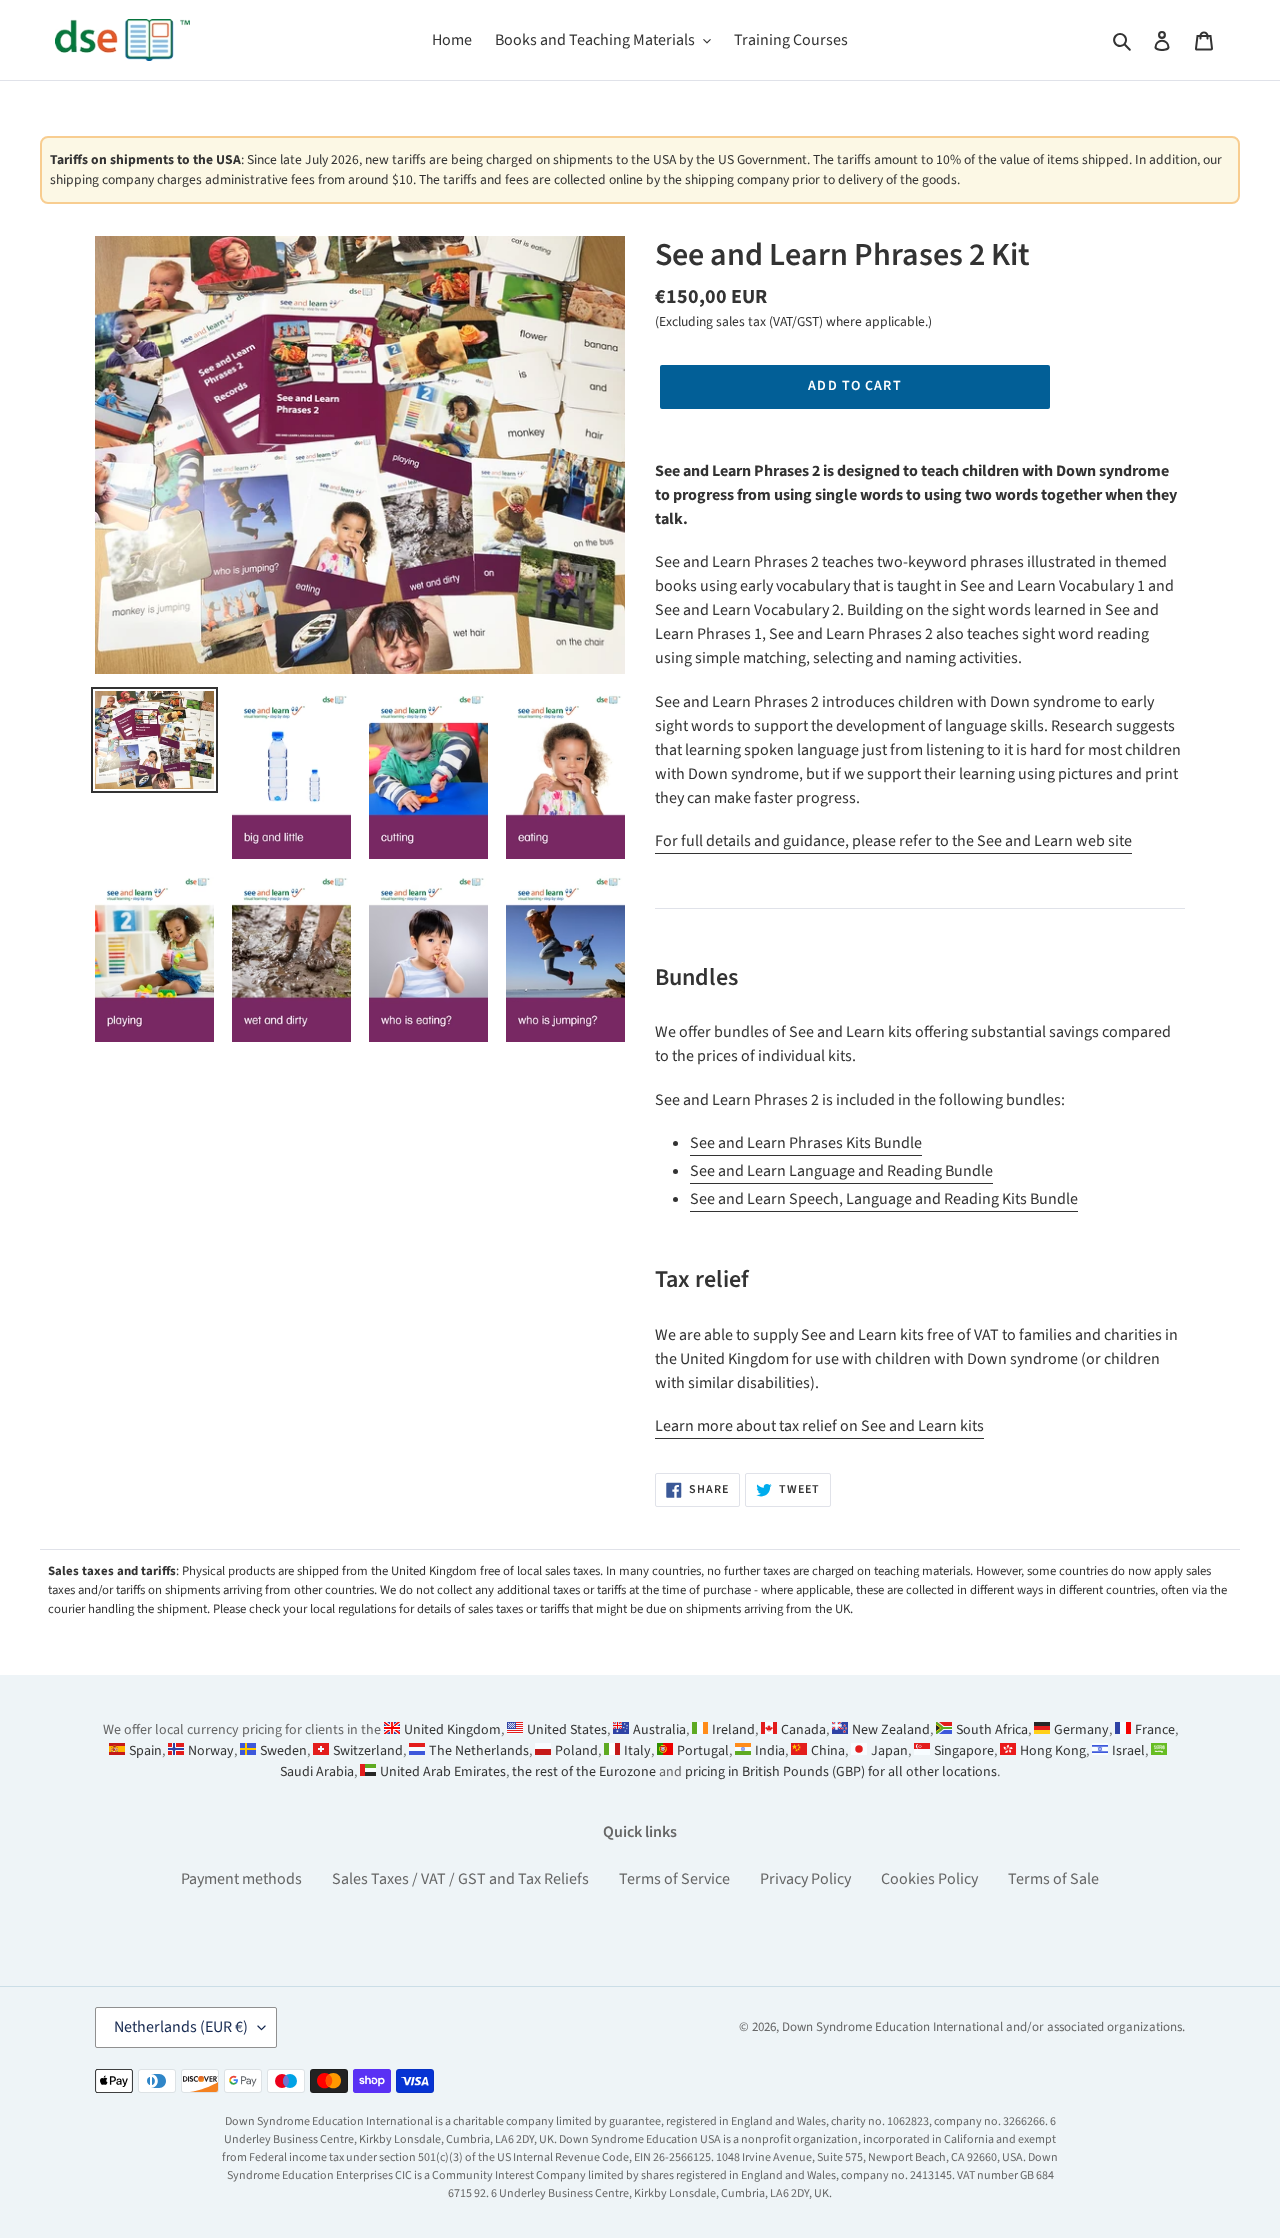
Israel (1128, 1751)
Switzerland (368, 1751)
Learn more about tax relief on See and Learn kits (819, 1426)
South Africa (992, 1730)
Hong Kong (1053, 1751)
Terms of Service (674, 1879)
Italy (637, 1751)
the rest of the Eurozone (584, 1772)
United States (567, 1730)
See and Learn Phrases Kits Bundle (806, 1143)
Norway (211, 1751)
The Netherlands (479, 1751)
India (770, 1751)
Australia (659, 1730)
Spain (145, 1751)
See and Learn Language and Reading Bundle (841, 1171)
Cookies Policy (929, 1879)
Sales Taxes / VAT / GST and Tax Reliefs (460, 1879)
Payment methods (241, 1879)
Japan (889, 1751)
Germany (1081, 1730)
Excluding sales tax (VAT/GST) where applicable (792, 321)
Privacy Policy (805, 1879)
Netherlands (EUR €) (181, 2027)
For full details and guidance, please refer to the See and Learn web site (893, 841)
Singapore (964, 1751)
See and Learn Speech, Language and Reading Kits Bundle (884, 1199)
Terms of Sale (1053, 1879)
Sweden (283, 1751)
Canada (803, 1730)
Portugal (703, 1751)
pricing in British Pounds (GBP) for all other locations (841, 1772)
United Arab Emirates (443, 1772)
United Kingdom (452, 1730)
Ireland (733, 1730)
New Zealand (891, 1730)
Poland (576, 1751)
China (828, 1751)
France (1155, 1730)
